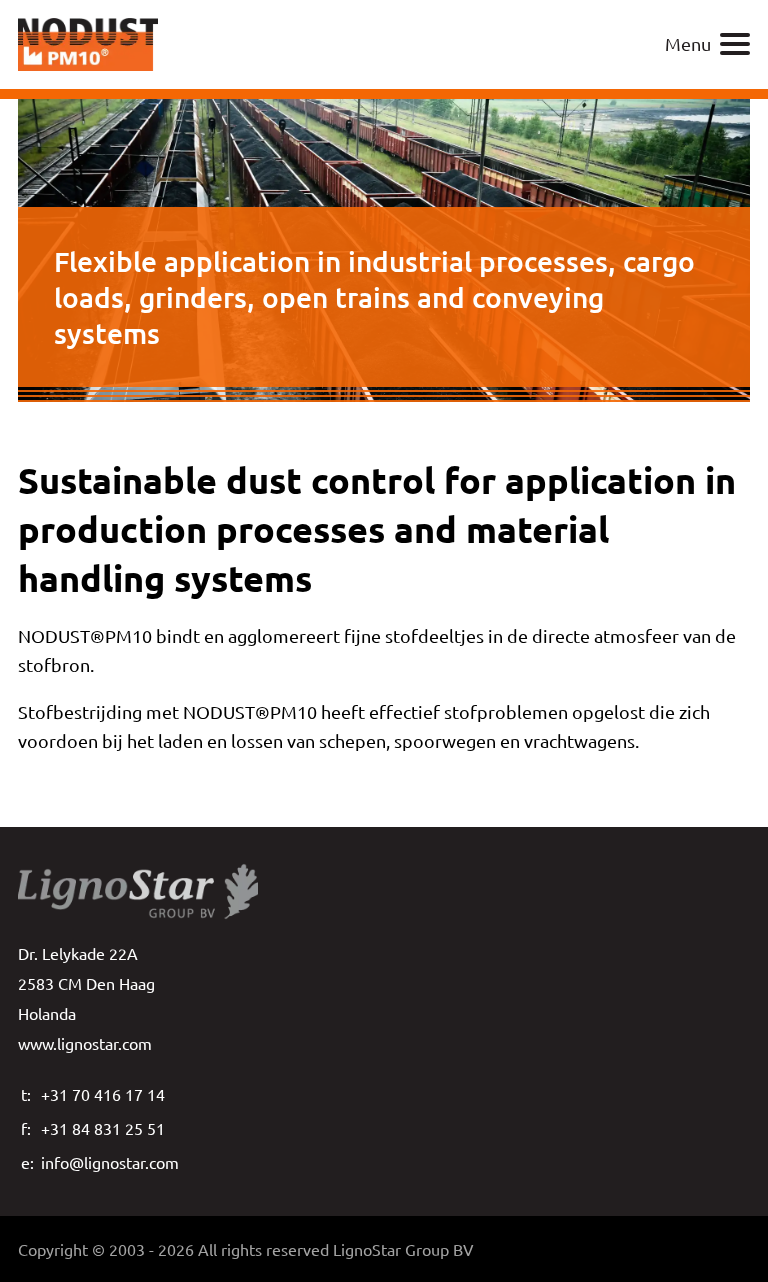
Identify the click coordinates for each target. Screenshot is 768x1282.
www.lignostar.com (85, 1043)
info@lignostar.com (110, 1162)
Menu (688, 43)
